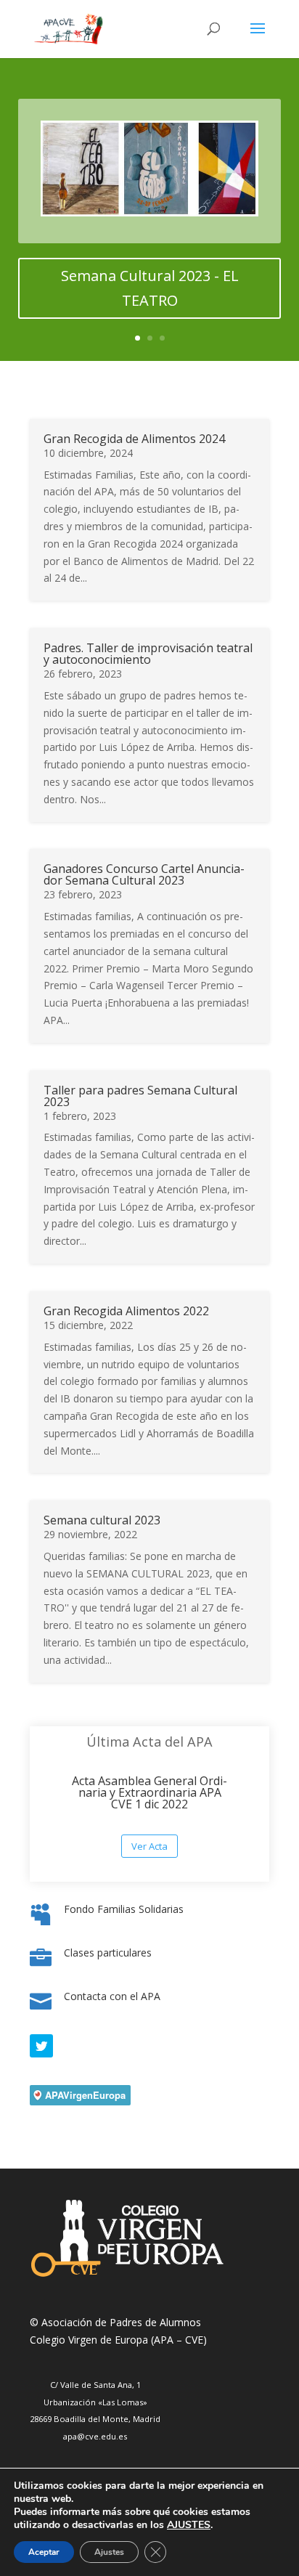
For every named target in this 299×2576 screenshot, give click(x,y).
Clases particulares (108, 1953)
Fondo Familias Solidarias (124, 1909)
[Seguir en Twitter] (41, 2046)
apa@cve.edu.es (95, 2436)
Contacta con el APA (112, 1996)
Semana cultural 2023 (102, 1520)
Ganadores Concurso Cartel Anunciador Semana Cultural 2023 (144, 874)
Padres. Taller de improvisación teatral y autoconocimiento (148, 654)
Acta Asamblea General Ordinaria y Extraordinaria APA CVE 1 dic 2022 (149, 1792)
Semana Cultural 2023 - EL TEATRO (150, 288)
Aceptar (44, 2552)
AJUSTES (189, 2525)
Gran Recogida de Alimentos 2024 (134, 439)
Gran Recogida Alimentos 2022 (126, 1311)
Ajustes (109, 2552)
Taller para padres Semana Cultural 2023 (140, 1096)
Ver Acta (149, 1846)
